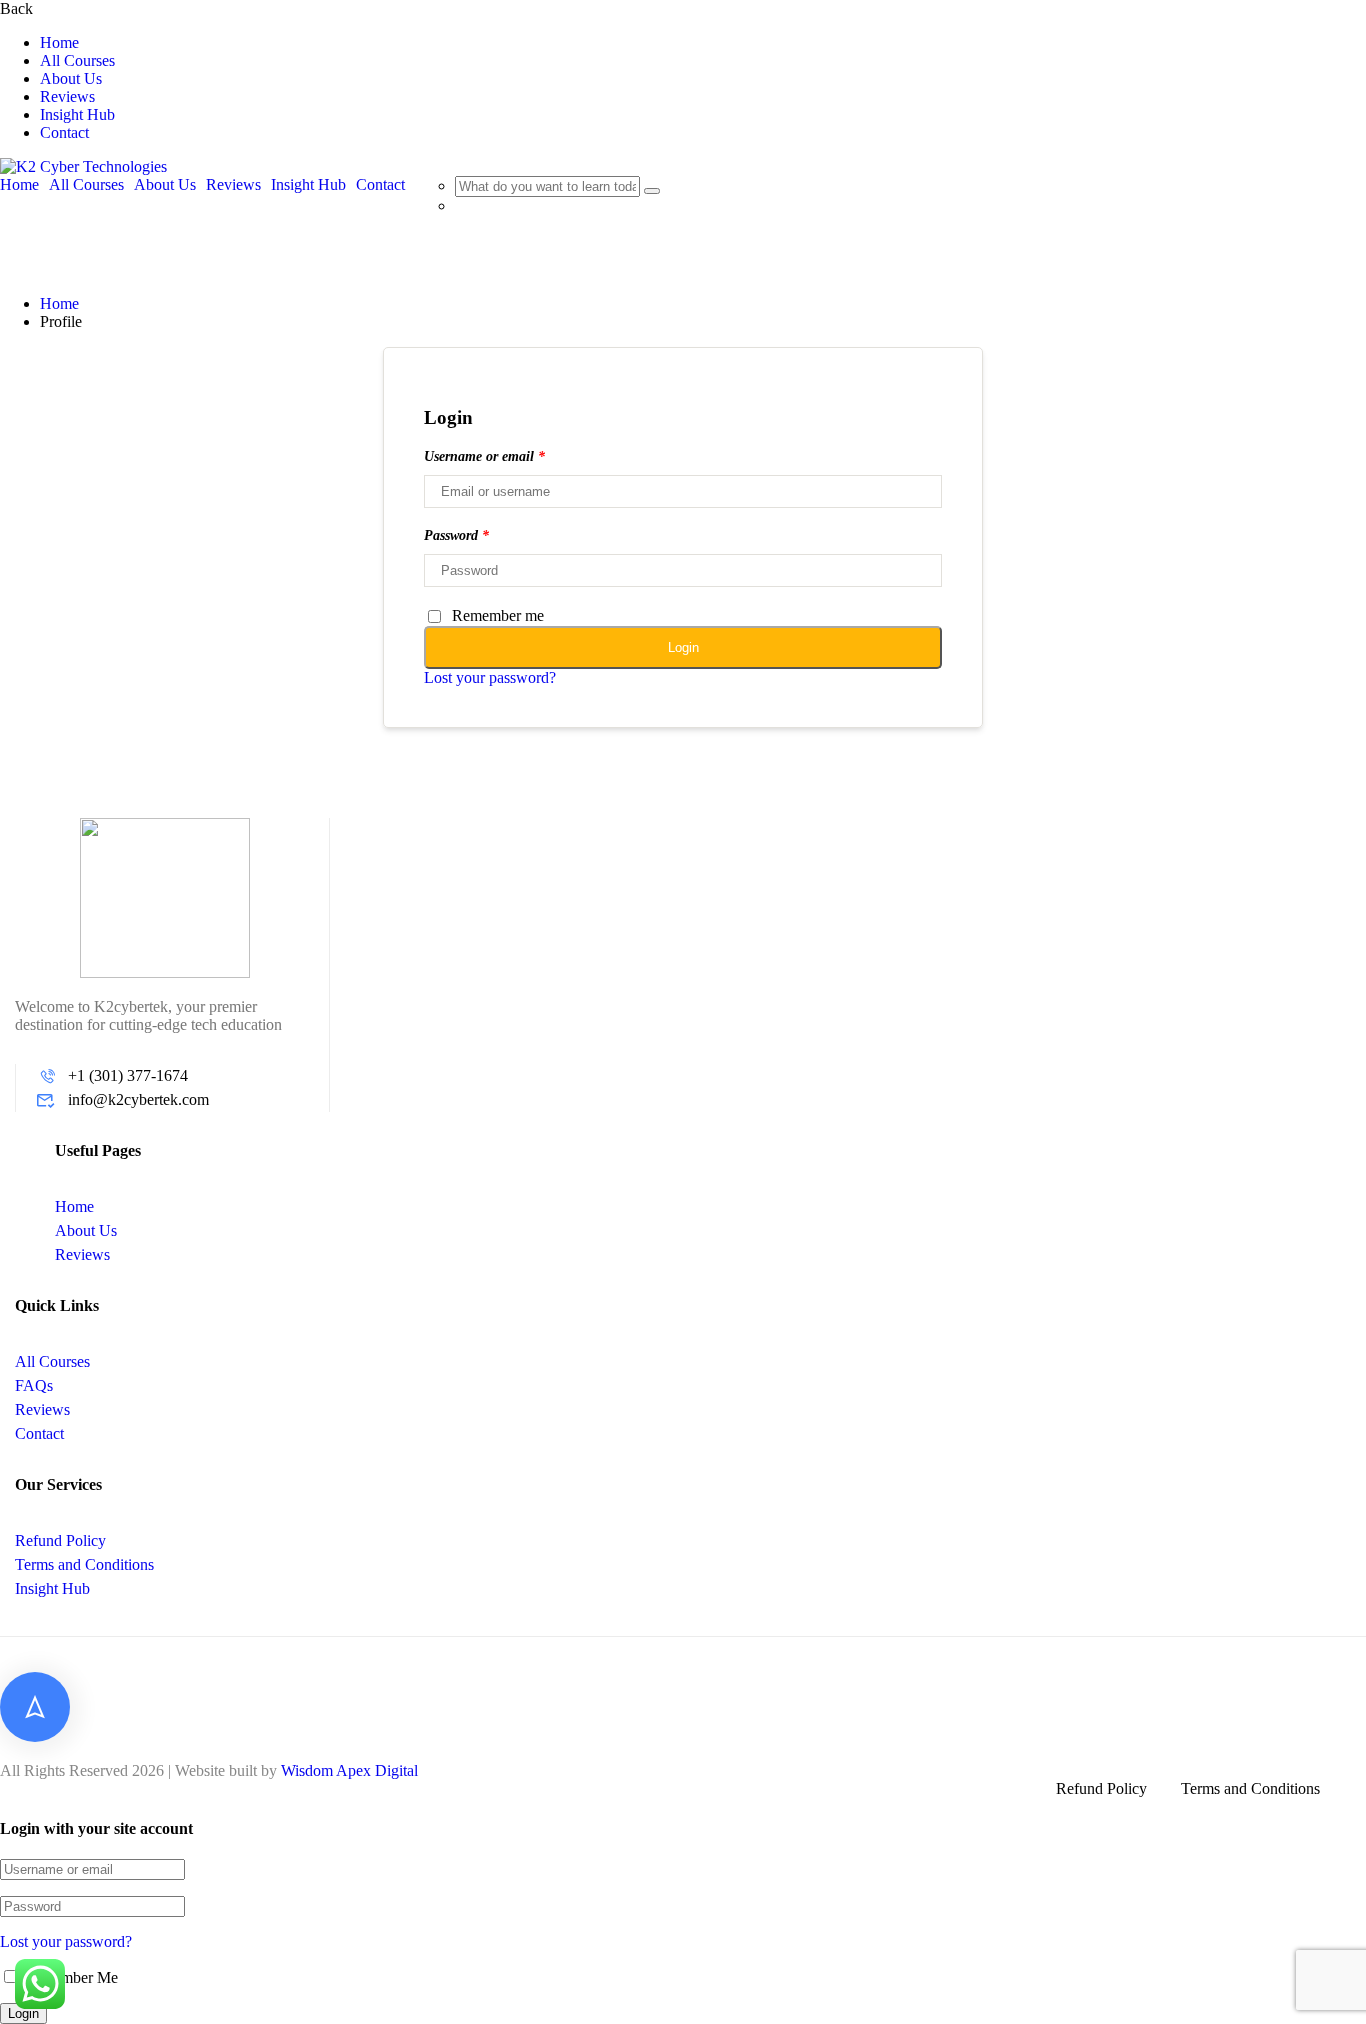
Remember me (498, 615)
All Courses (77, 60)
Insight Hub (77, 114)
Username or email (484, 456)
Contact (64, 132)
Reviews (67, 96)
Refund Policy (60, 1540)
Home (59, 42)
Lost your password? (490, 677)
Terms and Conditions (84, 1564)
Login (683, 647)
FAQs (34, 1385)
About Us (71, 78)
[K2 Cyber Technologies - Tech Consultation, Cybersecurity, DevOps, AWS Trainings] (83, 166)
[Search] (652, 191)
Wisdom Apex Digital (349, 1770)
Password (456, 535)
